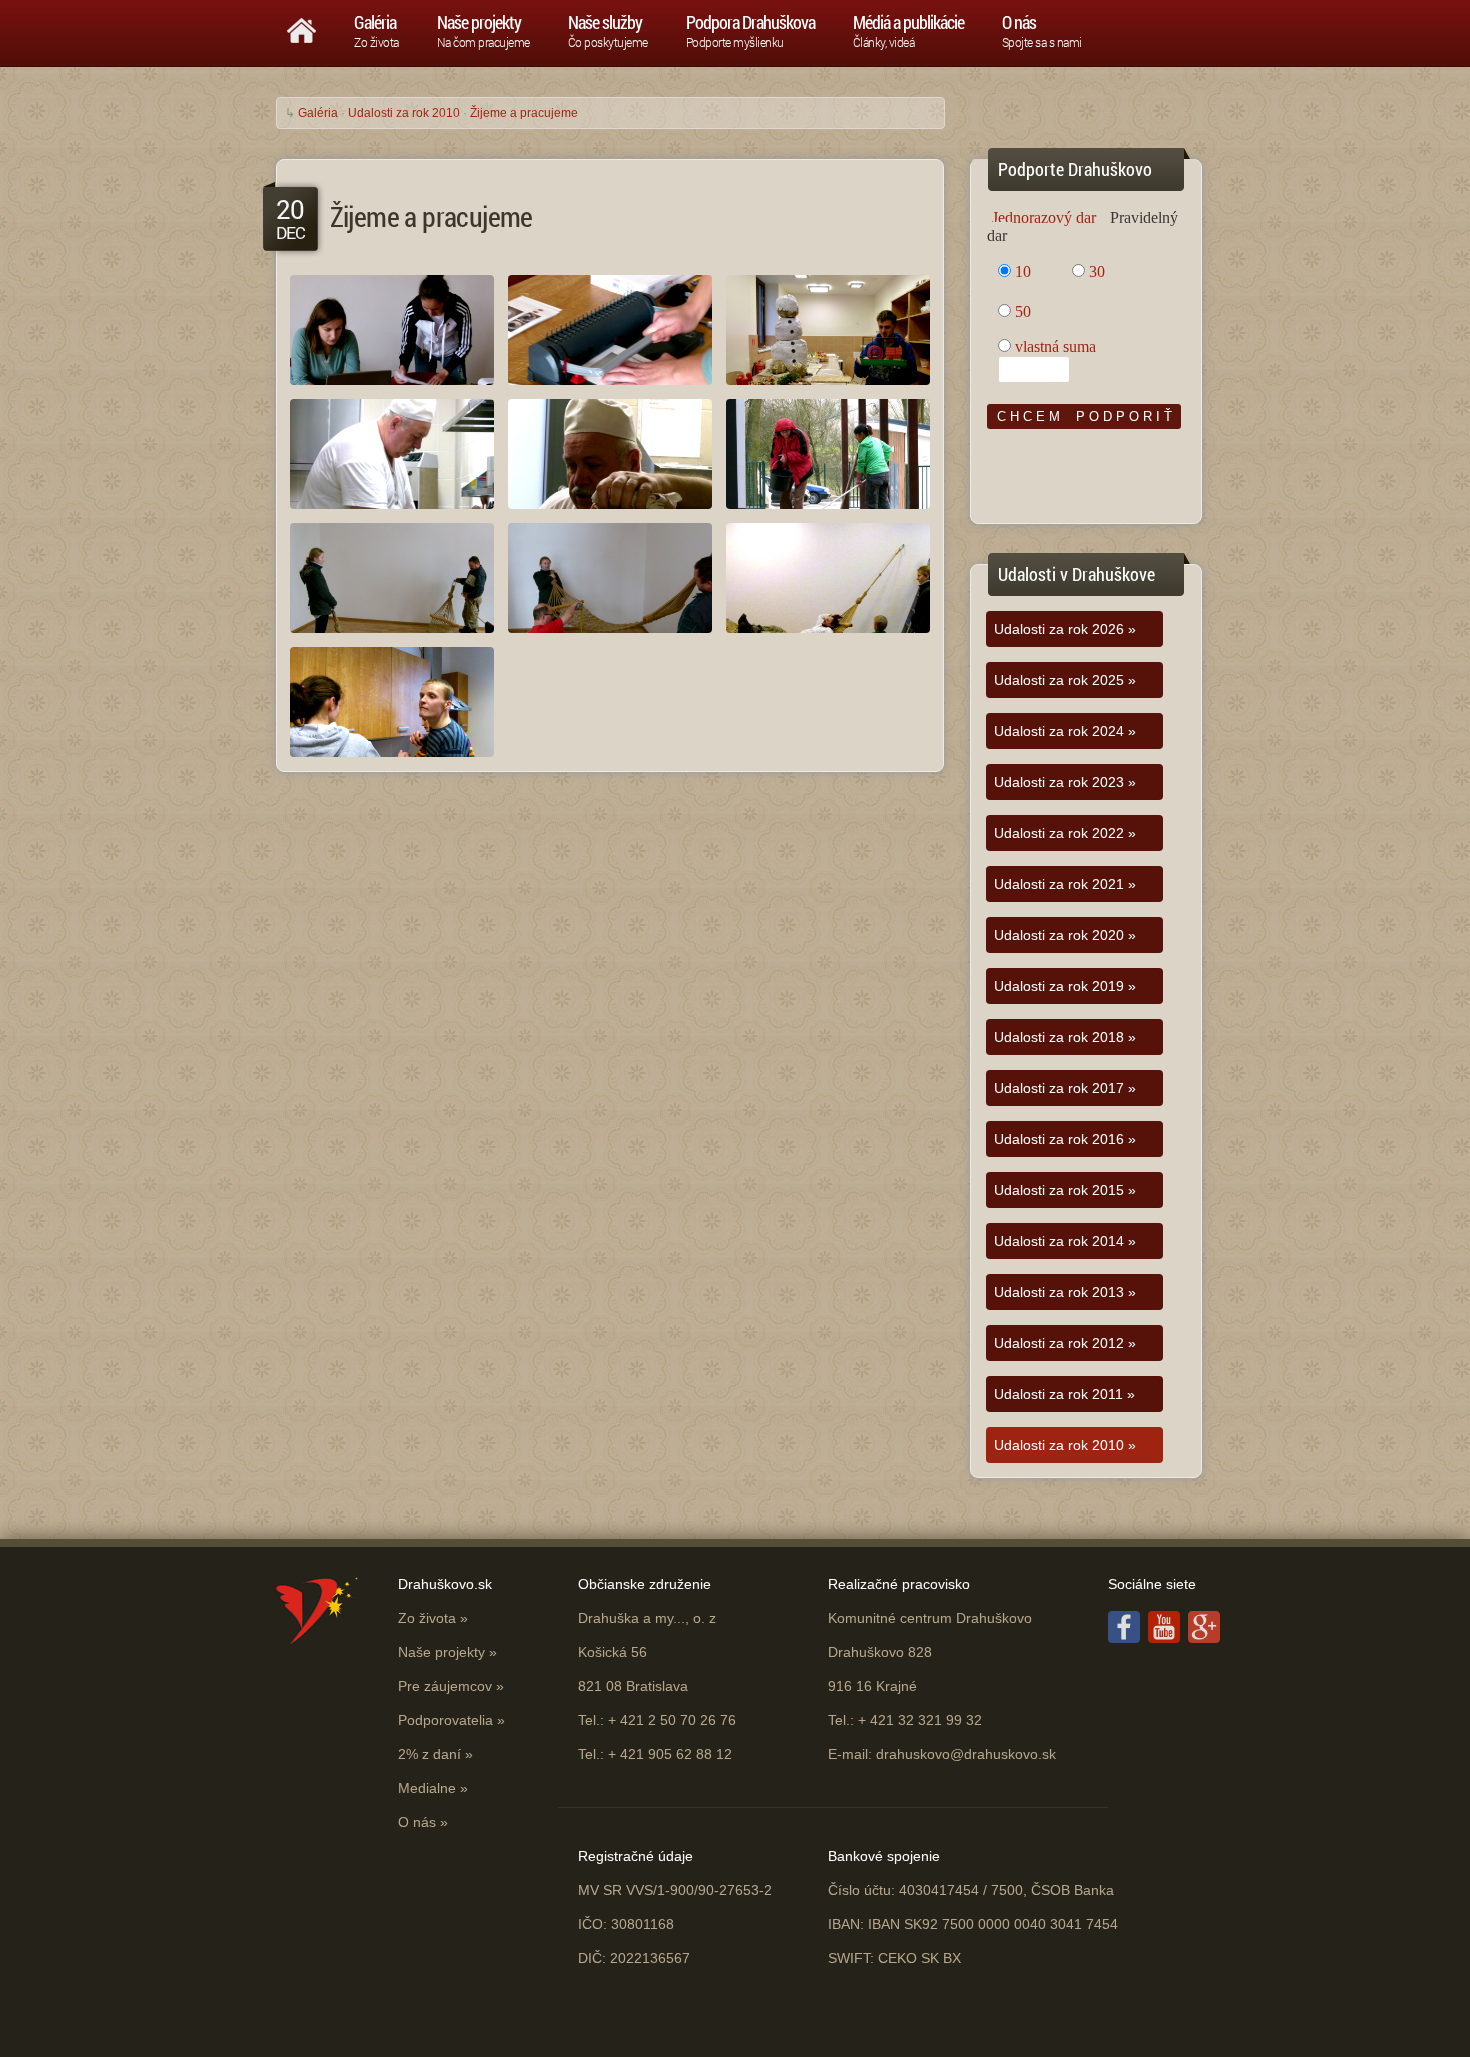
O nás (417, 1822)
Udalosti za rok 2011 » (1064, 1394)
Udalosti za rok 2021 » (1065, 884)
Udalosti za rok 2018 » (1065, 1037)
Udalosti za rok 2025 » (1065, 680)
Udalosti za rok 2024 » (1065, 731)
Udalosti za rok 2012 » (1065, 1343)
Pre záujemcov (445, 1686)
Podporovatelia (445, 1720)
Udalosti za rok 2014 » (1065, 1241)
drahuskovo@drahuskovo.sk (966, 1754)
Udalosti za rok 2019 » (1065, 986)
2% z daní (429, 1754)
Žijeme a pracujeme (524, 113)
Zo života (427, 1618)
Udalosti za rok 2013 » (1065, 1292)
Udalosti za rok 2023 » (1065, 782)
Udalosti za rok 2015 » (1065, 1190)
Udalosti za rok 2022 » (1065, 833)
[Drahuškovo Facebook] (1124, 1638)
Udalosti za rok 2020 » (1065, 935)
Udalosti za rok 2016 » (1065, 1139)
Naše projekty (441, 1652)
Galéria (318, 113)
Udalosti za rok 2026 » (1065, 629)
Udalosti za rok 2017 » (1065, 1088)
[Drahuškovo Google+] (1204, 1638)
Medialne (427, 1788)
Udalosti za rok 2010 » (1065, 1445)
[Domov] (301, 26)
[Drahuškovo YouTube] (1164, 1638)
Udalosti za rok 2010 (404, 113)
